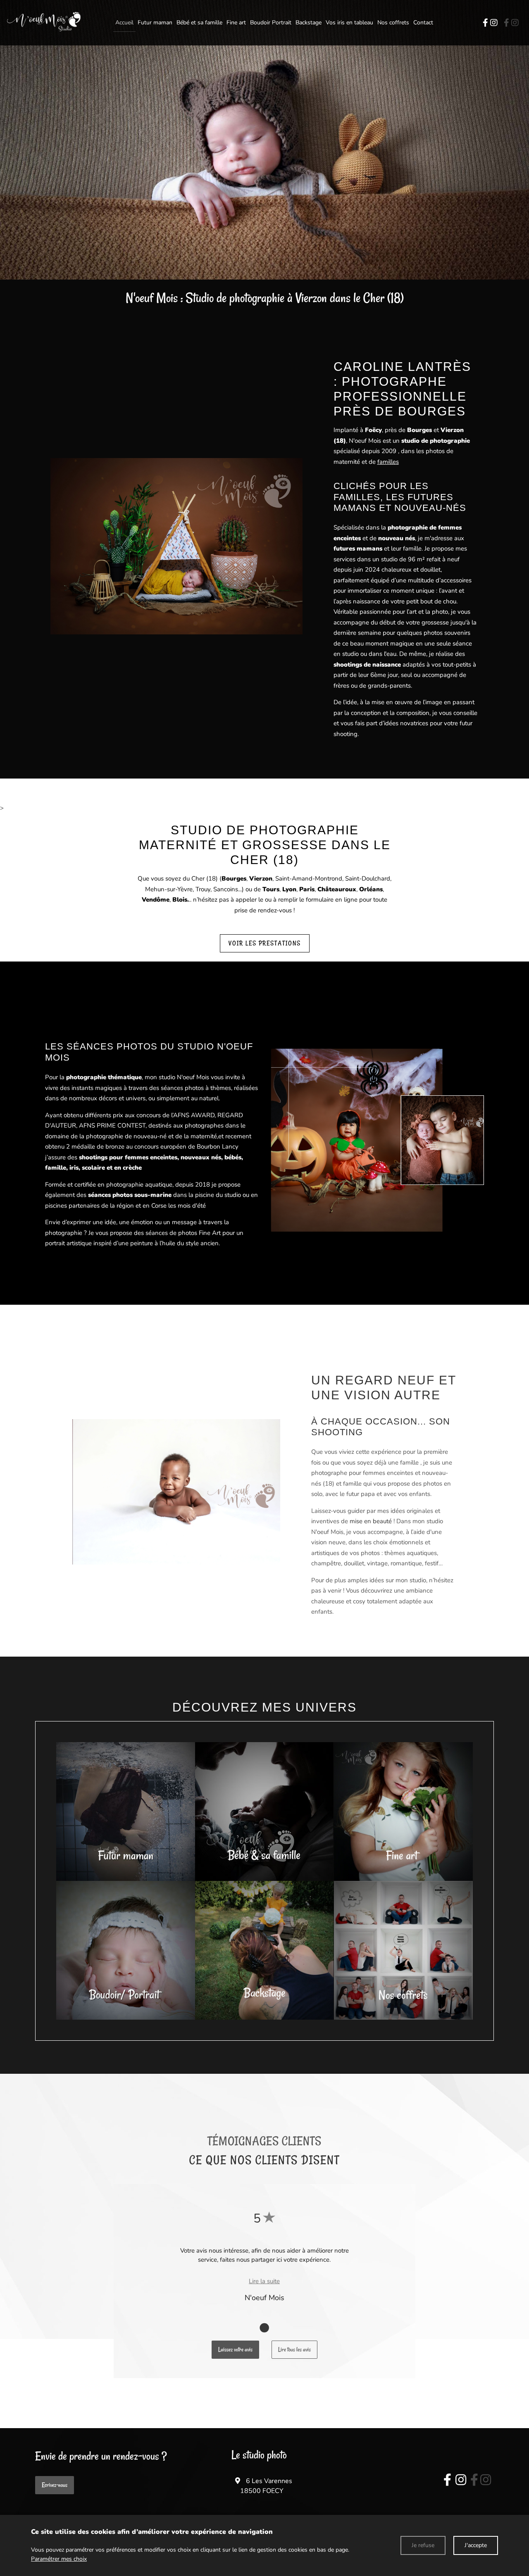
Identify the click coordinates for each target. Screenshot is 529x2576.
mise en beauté (371, 1521)
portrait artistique (68, 1243)
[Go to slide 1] (264, 2327)
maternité (347, 462)
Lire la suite (264, 2281)
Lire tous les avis (294, 2349)
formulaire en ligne (332, 900)
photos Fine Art (199, 1233)
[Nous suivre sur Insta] (461, 2480)
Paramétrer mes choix (59, 2559)
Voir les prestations (265, 943)
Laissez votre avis (235, 2349)
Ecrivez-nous (55, 2485)
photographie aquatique (139, 1185)
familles (388, 462)
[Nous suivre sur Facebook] (486, 23)
